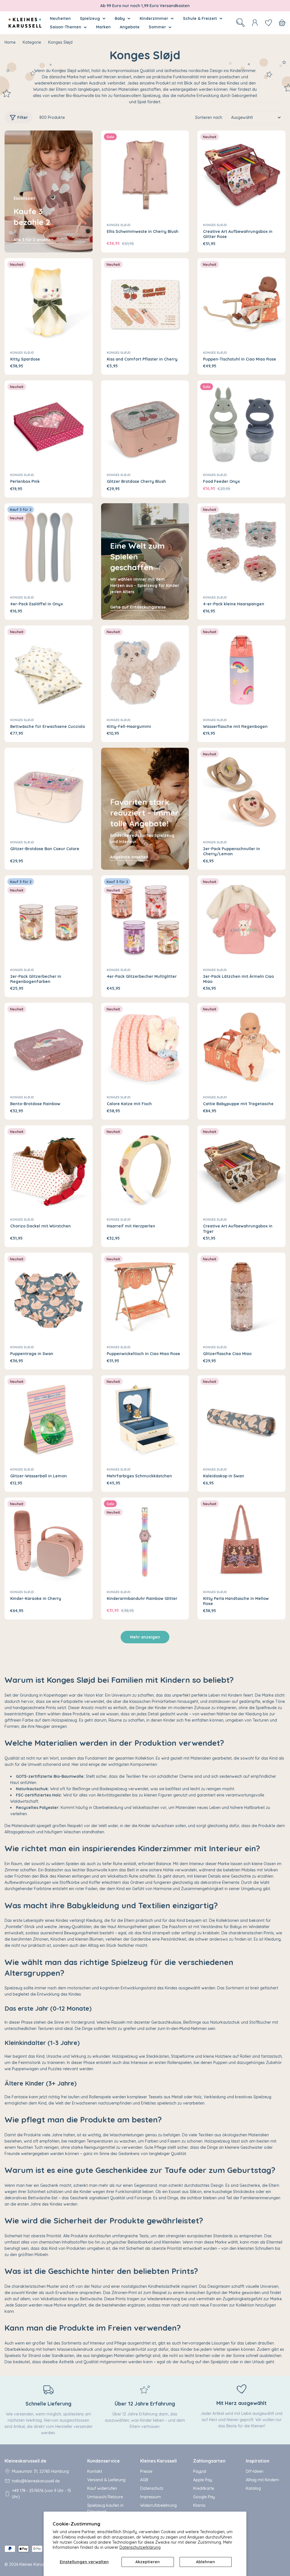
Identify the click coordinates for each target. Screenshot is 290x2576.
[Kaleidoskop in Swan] (241, 1419)
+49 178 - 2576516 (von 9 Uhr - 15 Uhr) (41, 2494)
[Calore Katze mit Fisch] (145, 1047)
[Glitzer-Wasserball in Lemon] (49, 1419)
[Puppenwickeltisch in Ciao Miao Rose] (145, 1297)
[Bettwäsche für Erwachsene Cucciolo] (49, 670)
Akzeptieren (148, 2562)
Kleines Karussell (35, 2564)
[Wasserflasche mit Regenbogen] (241, 670)
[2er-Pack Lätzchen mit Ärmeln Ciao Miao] (241, 920)
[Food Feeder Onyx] (241, 425)
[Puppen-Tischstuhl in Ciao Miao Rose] (241, 302)
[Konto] (255, 23)
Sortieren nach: (209, 117)
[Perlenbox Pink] (49, 425)
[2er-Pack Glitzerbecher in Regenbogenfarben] (49, 920)
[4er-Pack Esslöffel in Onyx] (49, 547)
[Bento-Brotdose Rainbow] (49, 1047)
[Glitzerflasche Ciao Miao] (241, 1297)
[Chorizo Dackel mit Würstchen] (49, 1169)
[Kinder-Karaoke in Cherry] (49, 1542)
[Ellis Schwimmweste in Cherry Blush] (145, 175)
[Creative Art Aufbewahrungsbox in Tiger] (241, 1169)
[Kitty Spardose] (49, 302)
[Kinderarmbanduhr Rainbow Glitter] (145, 1542)
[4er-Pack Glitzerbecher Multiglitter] (145, 920)
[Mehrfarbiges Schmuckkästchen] (145, 1419)
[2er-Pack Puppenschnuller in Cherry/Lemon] (241, 792)
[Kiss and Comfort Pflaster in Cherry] (145, 302)
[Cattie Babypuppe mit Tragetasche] (241, 1047)
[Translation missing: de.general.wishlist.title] (268, 23)
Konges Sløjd (119, 225)
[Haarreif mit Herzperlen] (145, 1169)
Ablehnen (205, 2562)
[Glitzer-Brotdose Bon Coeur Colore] (49, 792)
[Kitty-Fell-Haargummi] (145, 670)
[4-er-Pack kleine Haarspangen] (241, 547)
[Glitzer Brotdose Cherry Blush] (145, 425)
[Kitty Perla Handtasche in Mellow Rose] (241, 1542)
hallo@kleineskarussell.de (36, 2481)
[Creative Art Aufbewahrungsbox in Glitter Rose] (241, 175)
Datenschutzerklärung (140, 2547)
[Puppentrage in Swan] (49, 1297)
